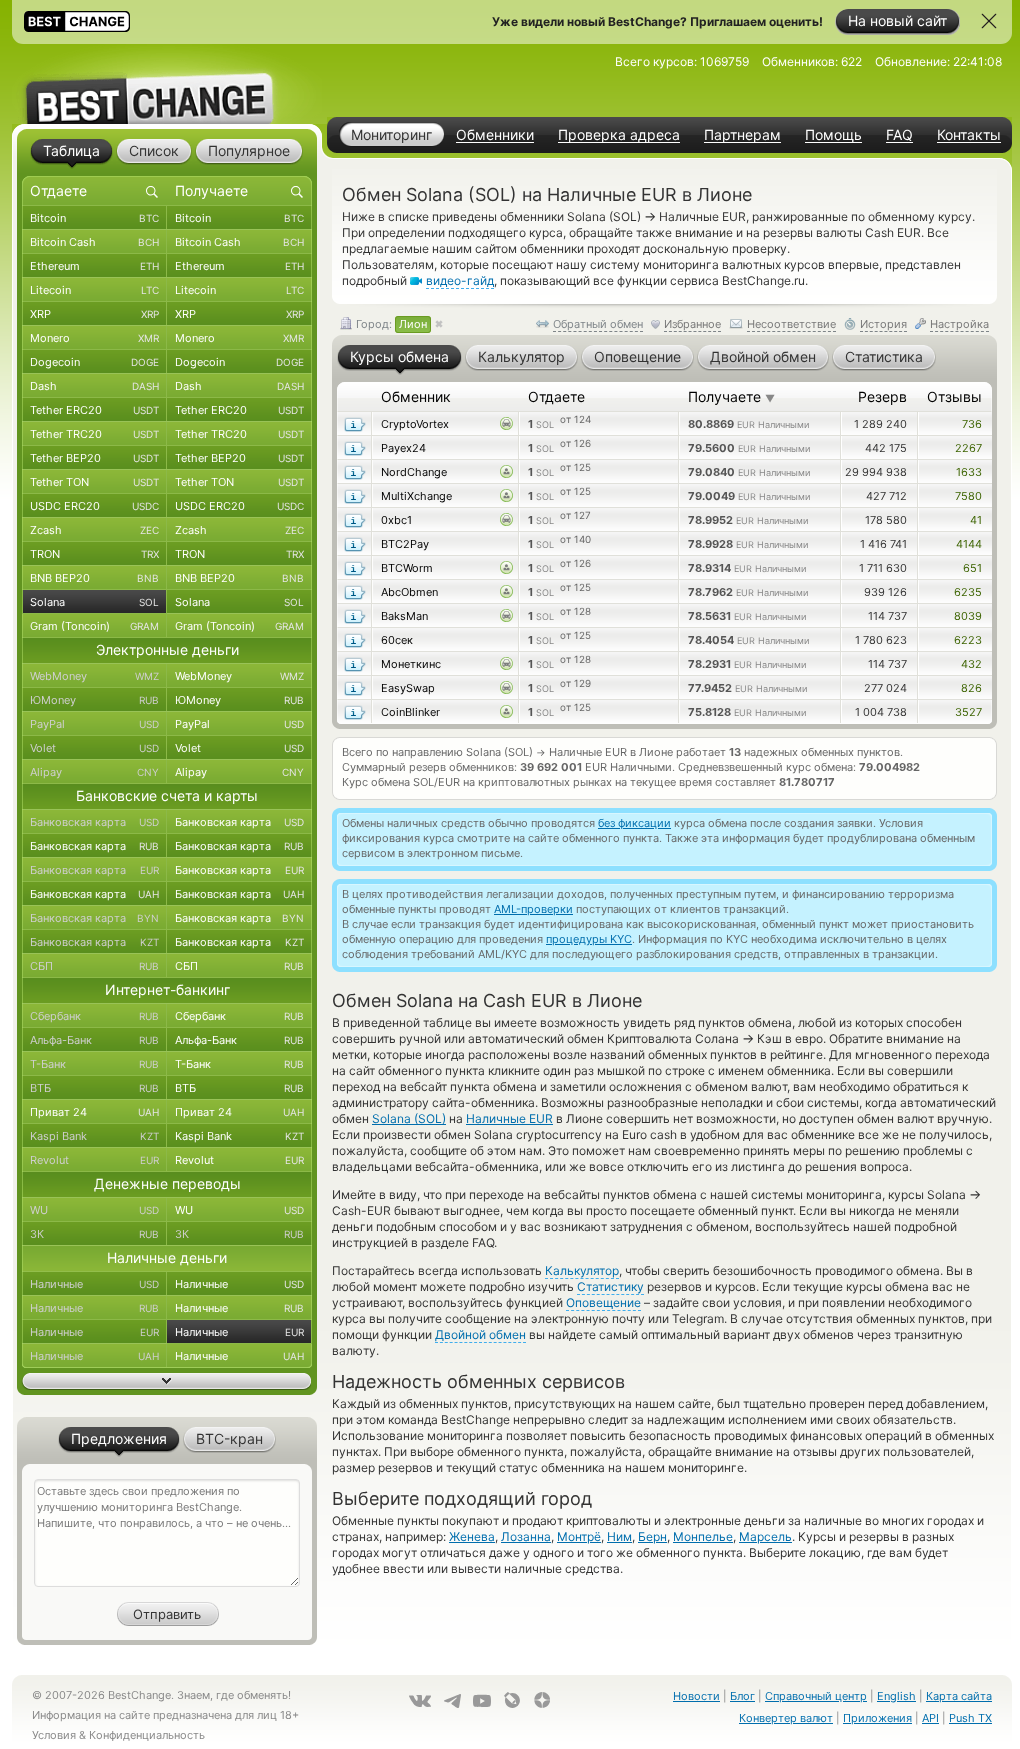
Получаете (731, 396)
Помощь (833, 135)
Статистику (610, 1286)
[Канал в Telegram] (452, 1701)
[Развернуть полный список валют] (167, 1381)
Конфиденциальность (147, 1735)
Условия (54, 1735)
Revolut (94, 1160)
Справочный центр (816, 1696)
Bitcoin (94, 218)
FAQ (899, 135)
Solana (94, 602)
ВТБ (94, 1088)
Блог (742, 1696)
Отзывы (954, 396)
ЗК (94, 1234)
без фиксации (634, 823)
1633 (969, 472)
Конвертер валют (786, 1718)
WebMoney (94, 676)
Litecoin (94, 290)
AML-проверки (533, 909)
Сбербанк (94, 1016)
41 (976, 520)
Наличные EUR (509, 1118)
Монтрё (579, 1536)
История (883, 324)
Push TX (970, 1718)
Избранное (692, 324)
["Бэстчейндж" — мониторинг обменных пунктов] (167, 84)
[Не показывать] (989, 21)
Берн (652, 1536)
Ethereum (94, 266)
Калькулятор (582, 1270)
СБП (94, 966)
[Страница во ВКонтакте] (420, 1701)
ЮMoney (94, 700)
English (896, 1696)
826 (971, 688)
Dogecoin (94, 362)
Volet (94, 748)
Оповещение (603, 1302)
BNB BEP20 (94, 578)
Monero (94, 338)
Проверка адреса (619, 135)
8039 (968, 616)
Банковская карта (94, 822)
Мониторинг (391, 134)
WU (94, 1210)
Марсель (765, 1536)
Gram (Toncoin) (94, 626)
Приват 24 (94, 1112)
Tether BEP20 (94, 458)
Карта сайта (959, 1696)
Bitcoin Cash (94, 242)
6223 (968, 640)
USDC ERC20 (94, 506)
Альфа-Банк (94, 1040)
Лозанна (526, 1536)
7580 (968, 496)
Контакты (969, 135)
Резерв (882, 396)
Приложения (877, 1718)
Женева (472, 1536)
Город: (390, 324)
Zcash (94, 530)
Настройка (959, 324)
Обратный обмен (598, 324)
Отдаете (556, 396)
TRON (94, 554)
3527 (968, 712)
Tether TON (94, 482)
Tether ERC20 (94, 410)
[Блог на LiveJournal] (512, 1700)
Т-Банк (94, 1064)
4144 (969, 544)
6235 (968, 592)
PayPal (94, 724)
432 (971, 664)
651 (972, 568)
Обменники (495, 135)
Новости (696, 1696)
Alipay (94, 772)
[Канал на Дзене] (542, 1700)
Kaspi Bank (94, 1136)
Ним (619, 1536)
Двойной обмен (480, 1334)
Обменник (416, 396)
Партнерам (742, 135)
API (930, 1718)
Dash (94, 386)
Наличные (94, 1284)
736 (972, 424)
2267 (968, 448)
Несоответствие (791, 324)
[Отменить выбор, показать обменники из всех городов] (439, 325)
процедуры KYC (589, 939)
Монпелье (703, 1536)
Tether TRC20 (94, 434)
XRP (94, 314)
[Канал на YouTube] (482, 1701)
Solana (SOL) (409, 1118)
